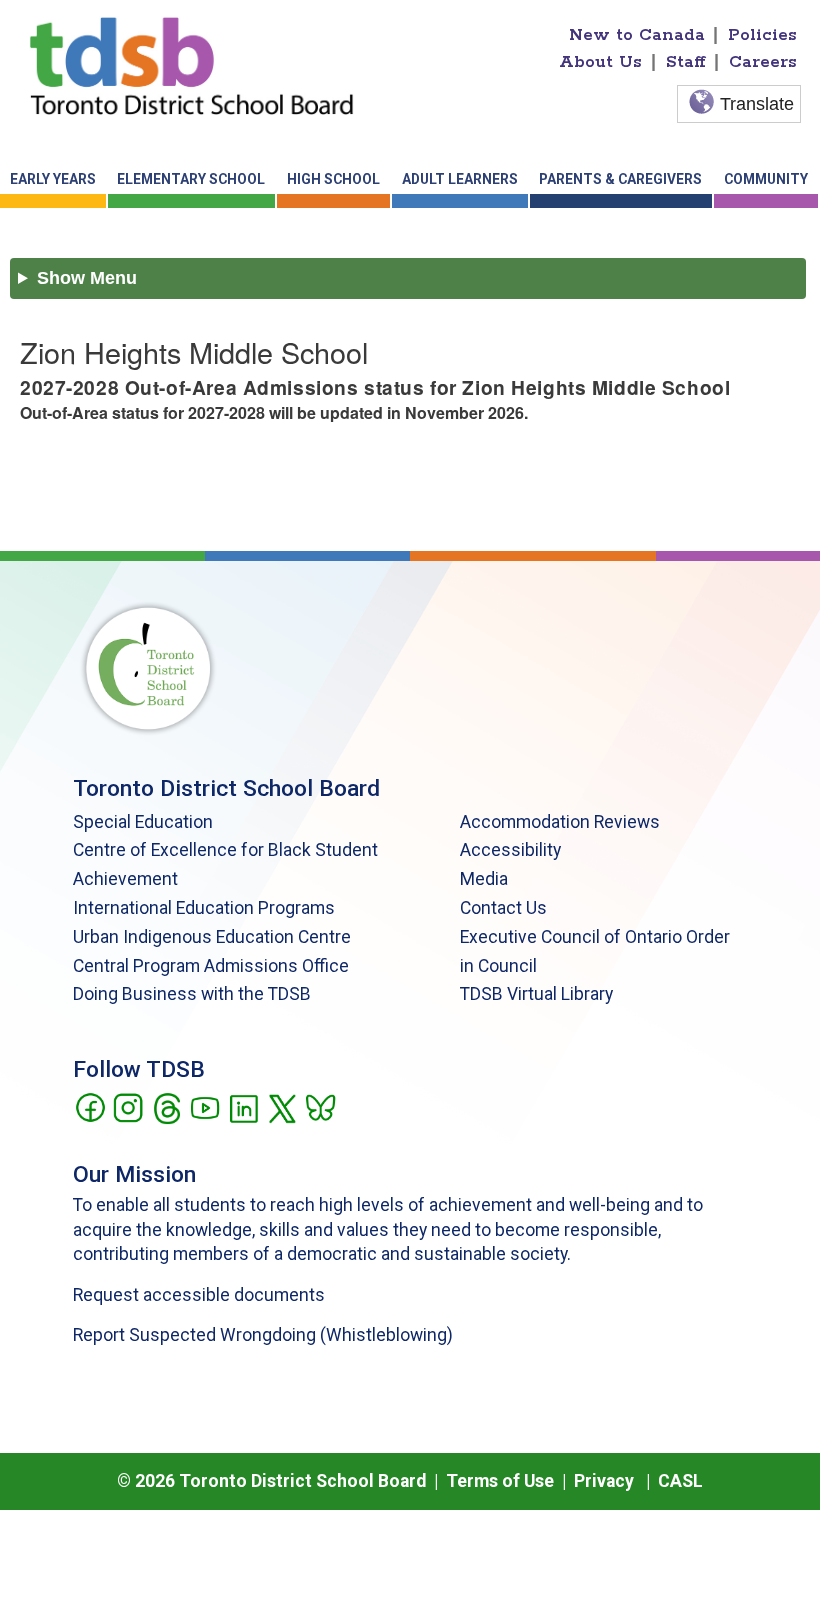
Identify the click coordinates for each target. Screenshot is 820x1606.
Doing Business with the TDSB (192, 994)
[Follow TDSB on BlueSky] (319, 1106)
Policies (762, 35)
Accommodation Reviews (560, 822)
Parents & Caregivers (620, 179)
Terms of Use (500, 1481)
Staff (686, 62)
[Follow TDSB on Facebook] (89, 1106)
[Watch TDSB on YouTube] (204, 1106)
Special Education (143, 822)
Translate (757, 104)
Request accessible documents (199, 1295)
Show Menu (87, 278)
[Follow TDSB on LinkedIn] (243, 1106)
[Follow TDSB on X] (281, 1106)
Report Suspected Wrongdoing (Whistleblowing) (263, 1335)
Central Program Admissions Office (211, 966)
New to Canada (637, 35)
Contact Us (503, 908)
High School (333, 179)
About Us (600, 62)
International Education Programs (204, 908)
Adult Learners (460, 179)
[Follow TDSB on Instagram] (127, 1106)
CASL (680, 1481)
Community (766, 179)
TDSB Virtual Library (536, 994)
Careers (763, 62)
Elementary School (191, 179)
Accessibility (510, 850)
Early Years (53, 179)
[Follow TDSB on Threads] (166, 1106)
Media (484, 879)
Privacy (604, 1481)
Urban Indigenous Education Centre (212, 937)
